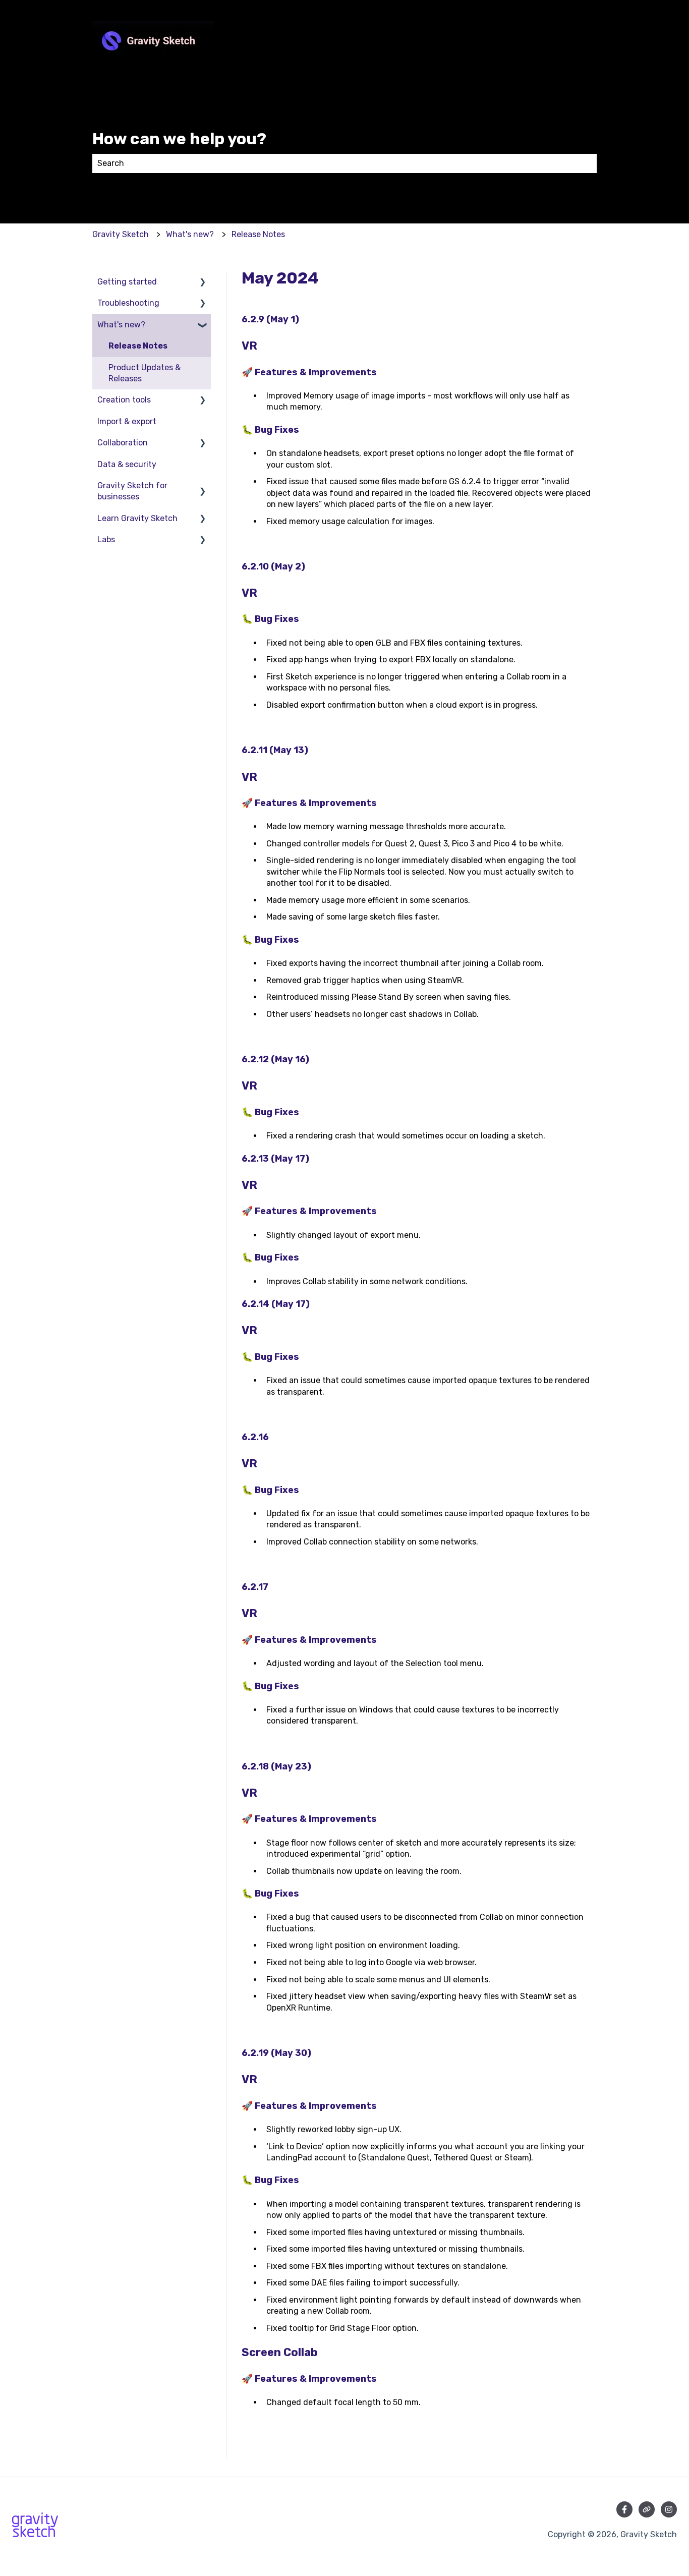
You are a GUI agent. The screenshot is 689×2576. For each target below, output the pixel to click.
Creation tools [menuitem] (124, 400)
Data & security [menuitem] (127, 464)
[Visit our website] (647, 2509)
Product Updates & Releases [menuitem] (145, 373)
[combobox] (335, 163)
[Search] (587, 163)
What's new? (190, 234)
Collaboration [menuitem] (123, 443)
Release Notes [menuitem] (138, 346)
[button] (203, 283)
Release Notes (258, 234)
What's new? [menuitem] (121, 325)
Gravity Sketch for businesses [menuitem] (132, 491)
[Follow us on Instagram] (669, 2509)
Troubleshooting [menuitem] (128, 303)
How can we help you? (179, 139)
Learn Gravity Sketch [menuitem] (137, 518)
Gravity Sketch (121, 234)
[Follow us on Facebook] (624, 2509)
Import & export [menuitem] (127, 421)
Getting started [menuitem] (127, 282)
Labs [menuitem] (106, 539)
